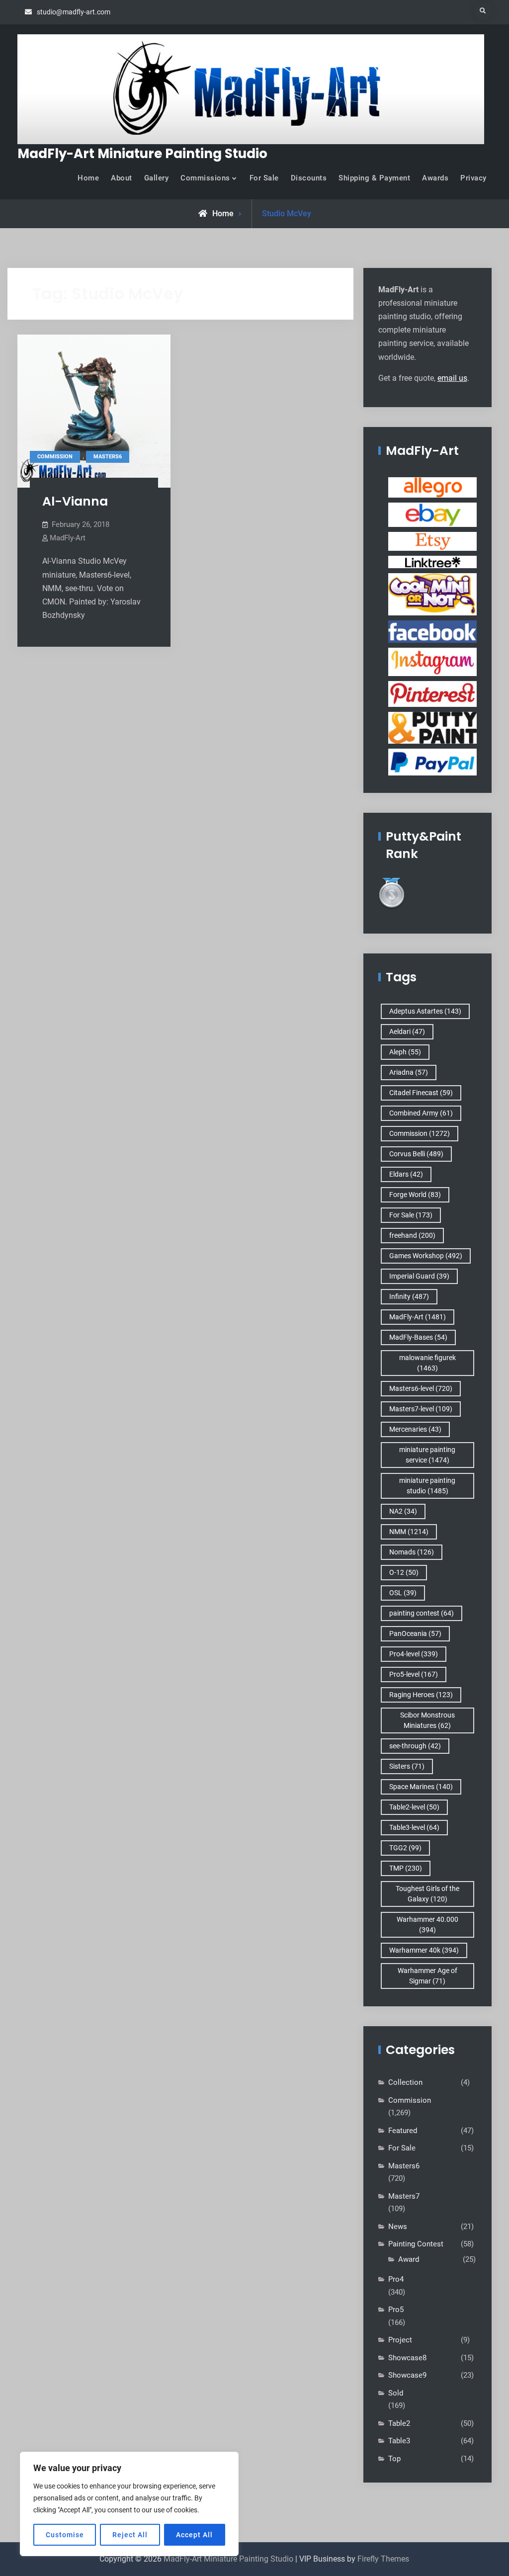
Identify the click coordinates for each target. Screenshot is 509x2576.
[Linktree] (432, 562)
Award (409, 2259)
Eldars (406, 1174)
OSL (403, 1593)
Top (394, 2459)
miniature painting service (427, 1455)
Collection (405, 2082)
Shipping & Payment (374, 178)
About (122, 178)
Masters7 (404, 2196)
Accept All (194, 2535)
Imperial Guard (419, 1276)
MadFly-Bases (418, 1337)
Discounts (309, 178)
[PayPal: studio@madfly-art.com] (432, 762)
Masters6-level (421, 1388)
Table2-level (414, 1807)
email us (452, 378)
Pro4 (396, 2279)
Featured (403, 2131)
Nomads (412, 1552)
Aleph (405, 1052)
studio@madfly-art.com (74, 12)
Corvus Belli (416, 1154)
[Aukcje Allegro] (432, 487)
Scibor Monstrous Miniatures (427, 1720)
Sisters (407, 1766)
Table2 (399, 2423)
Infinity (409, 1296)
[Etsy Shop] (432, 541)
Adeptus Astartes (425, 1011)
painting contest (422, 1613)
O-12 (404, 1572)
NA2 (403, 1511)
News (398, 2227)
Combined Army (421, 1113)
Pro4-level (414, 1654)
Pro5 (396, 2310)
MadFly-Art (68, 538)
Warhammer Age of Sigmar (427, 1976)
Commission (55, 457)
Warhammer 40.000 (427, 1925)
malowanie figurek (427, 1363)
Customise (65, 2535)
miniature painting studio (427, 1486)
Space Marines (421, 1787)
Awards (435, 178)
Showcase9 (407, 2375)
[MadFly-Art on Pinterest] (432, 693)
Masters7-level (421, 1409)
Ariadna (409, 1072)
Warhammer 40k (424, 1950)
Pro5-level (414, 1674)
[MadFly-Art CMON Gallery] (432, 594)
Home (88, 178)
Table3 (399, 2441)
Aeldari (407, 1031)
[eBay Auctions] (432, 514)
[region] (129, 2504)
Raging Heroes (421, 1695)
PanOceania (415, 1633)
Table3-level (414, 1827)
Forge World (415, 1195)
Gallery (157, 178)
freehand (412, 1235)
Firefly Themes (383, 2559)
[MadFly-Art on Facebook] (432, 631)
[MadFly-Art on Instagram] (432, 662)
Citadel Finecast (421, 1093)
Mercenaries (415, 1429)
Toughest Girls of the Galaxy (427, 1894)
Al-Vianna (75, 501)
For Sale (264, 178)
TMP (406, 1868)
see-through (415, 1746)
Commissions (205, 178)
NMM (409, 1532)
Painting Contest (416, 2244)
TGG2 (405, 1848)
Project (400, 2340)
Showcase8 (407, 2358)
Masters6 (108, 457)
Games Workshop (426, 1256)
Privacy (473, 178)
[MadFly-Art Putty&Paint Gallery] (432, 727)
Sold (396, 2393)
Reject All (130, 2535)
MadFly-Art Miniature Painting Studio (142, 154)
